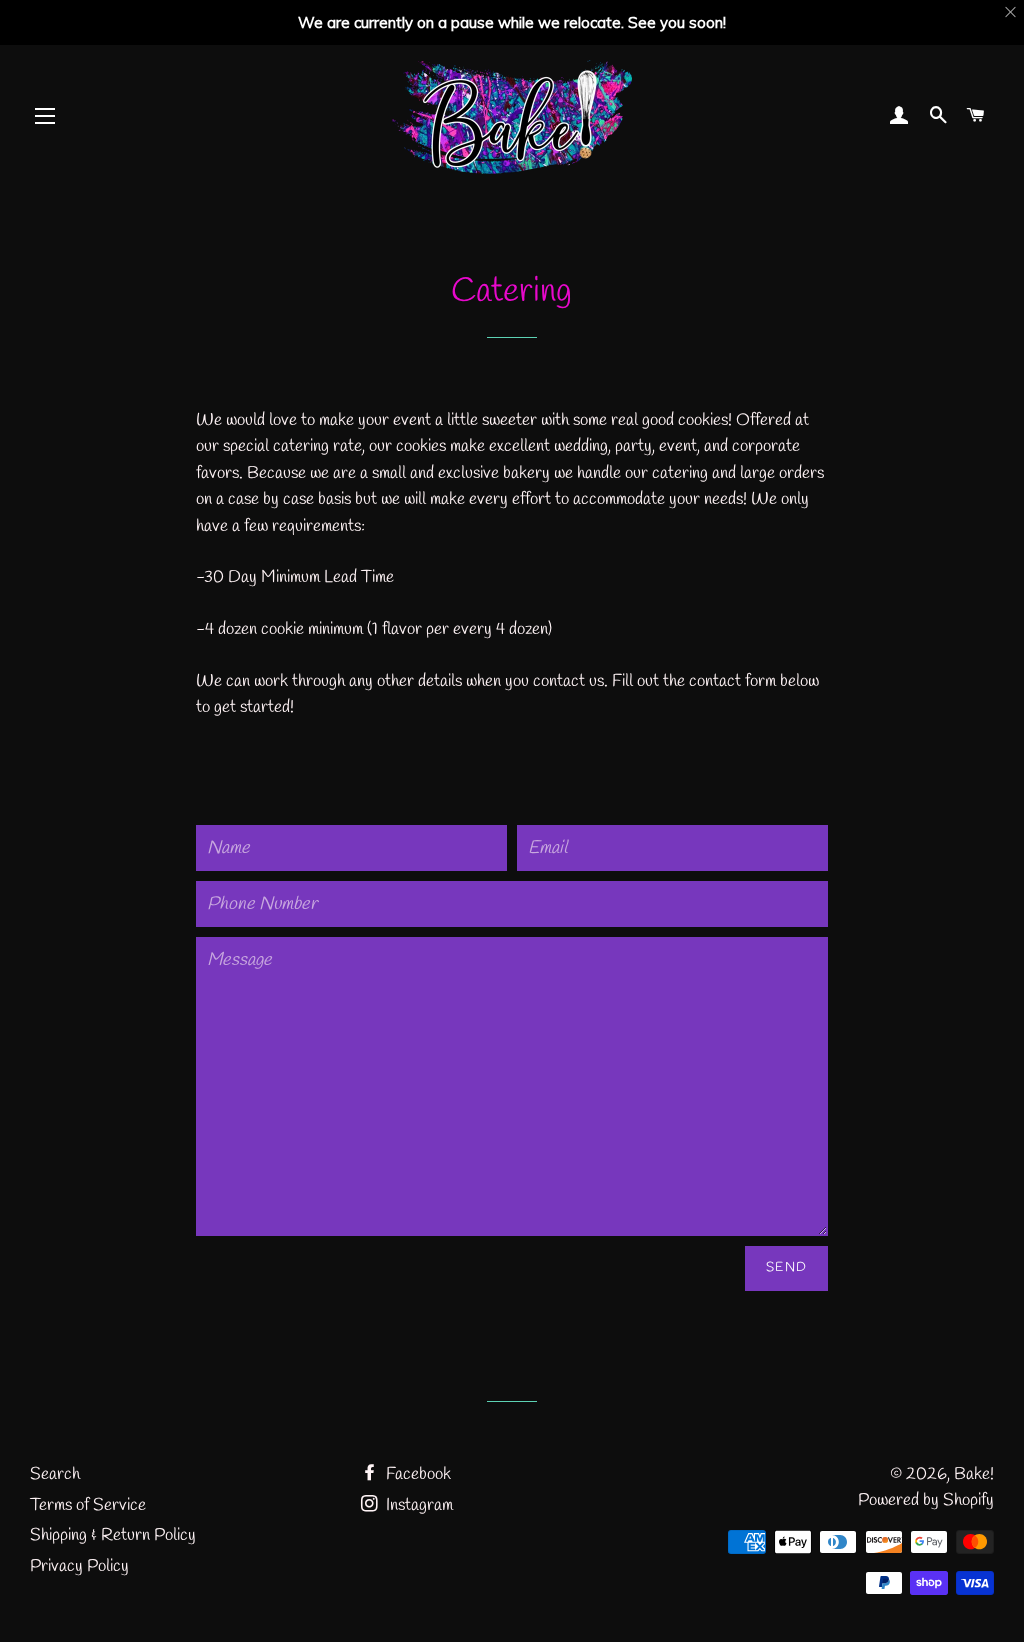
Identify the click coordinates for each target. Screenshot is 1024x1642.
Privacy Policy (79, 1566)
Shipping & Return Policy (113, 1535)
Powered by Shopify (926, 1500)
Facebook (416, 1474)
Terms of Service (88, 1505)
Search (55, 1474)
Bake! (974, 1474)
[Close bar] (1011, 12)
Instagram (417, 1505)
